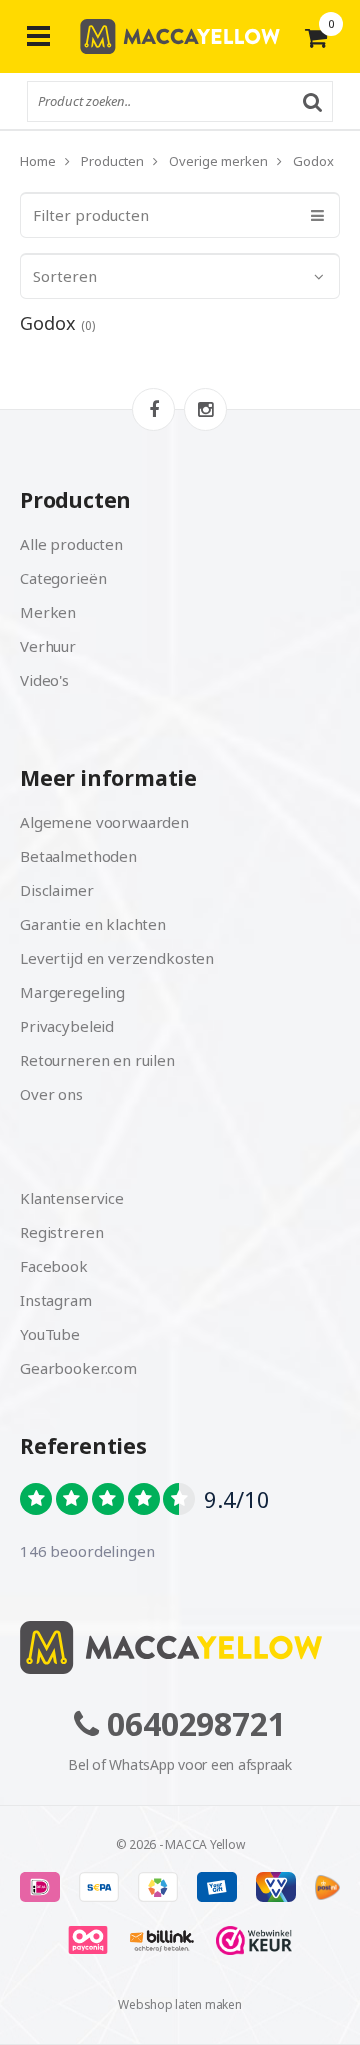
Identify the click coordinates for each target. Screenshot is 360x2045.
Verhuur (48, 646)
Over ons (51, 1094)
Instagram (56, 1300)
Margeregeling (72, 992)
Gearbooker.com (78, 1368)
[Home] (180, 1647)
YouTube (50, 1334)
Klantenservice (72, 1198)
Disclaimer (57, 890)
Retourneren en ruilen (97, 1060)
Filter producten (91, 215)
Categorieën (63, 578)
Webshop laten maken (179, 2004)
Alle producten (71, 544)
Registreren (61, 1232)
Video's (44, 680)
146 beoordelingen (87, 1551)
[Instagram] (205, 409)
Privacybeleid (67, 1026)
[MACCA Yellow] (180, 36)
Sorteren (65, 276)
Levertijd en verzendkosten (117, 958)
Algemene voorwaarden (104, 822)
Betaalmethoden (78, 856)
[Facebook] (153, 409)
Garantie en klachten (93, 924)
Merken (48, 612)
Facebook (54, 1266)
